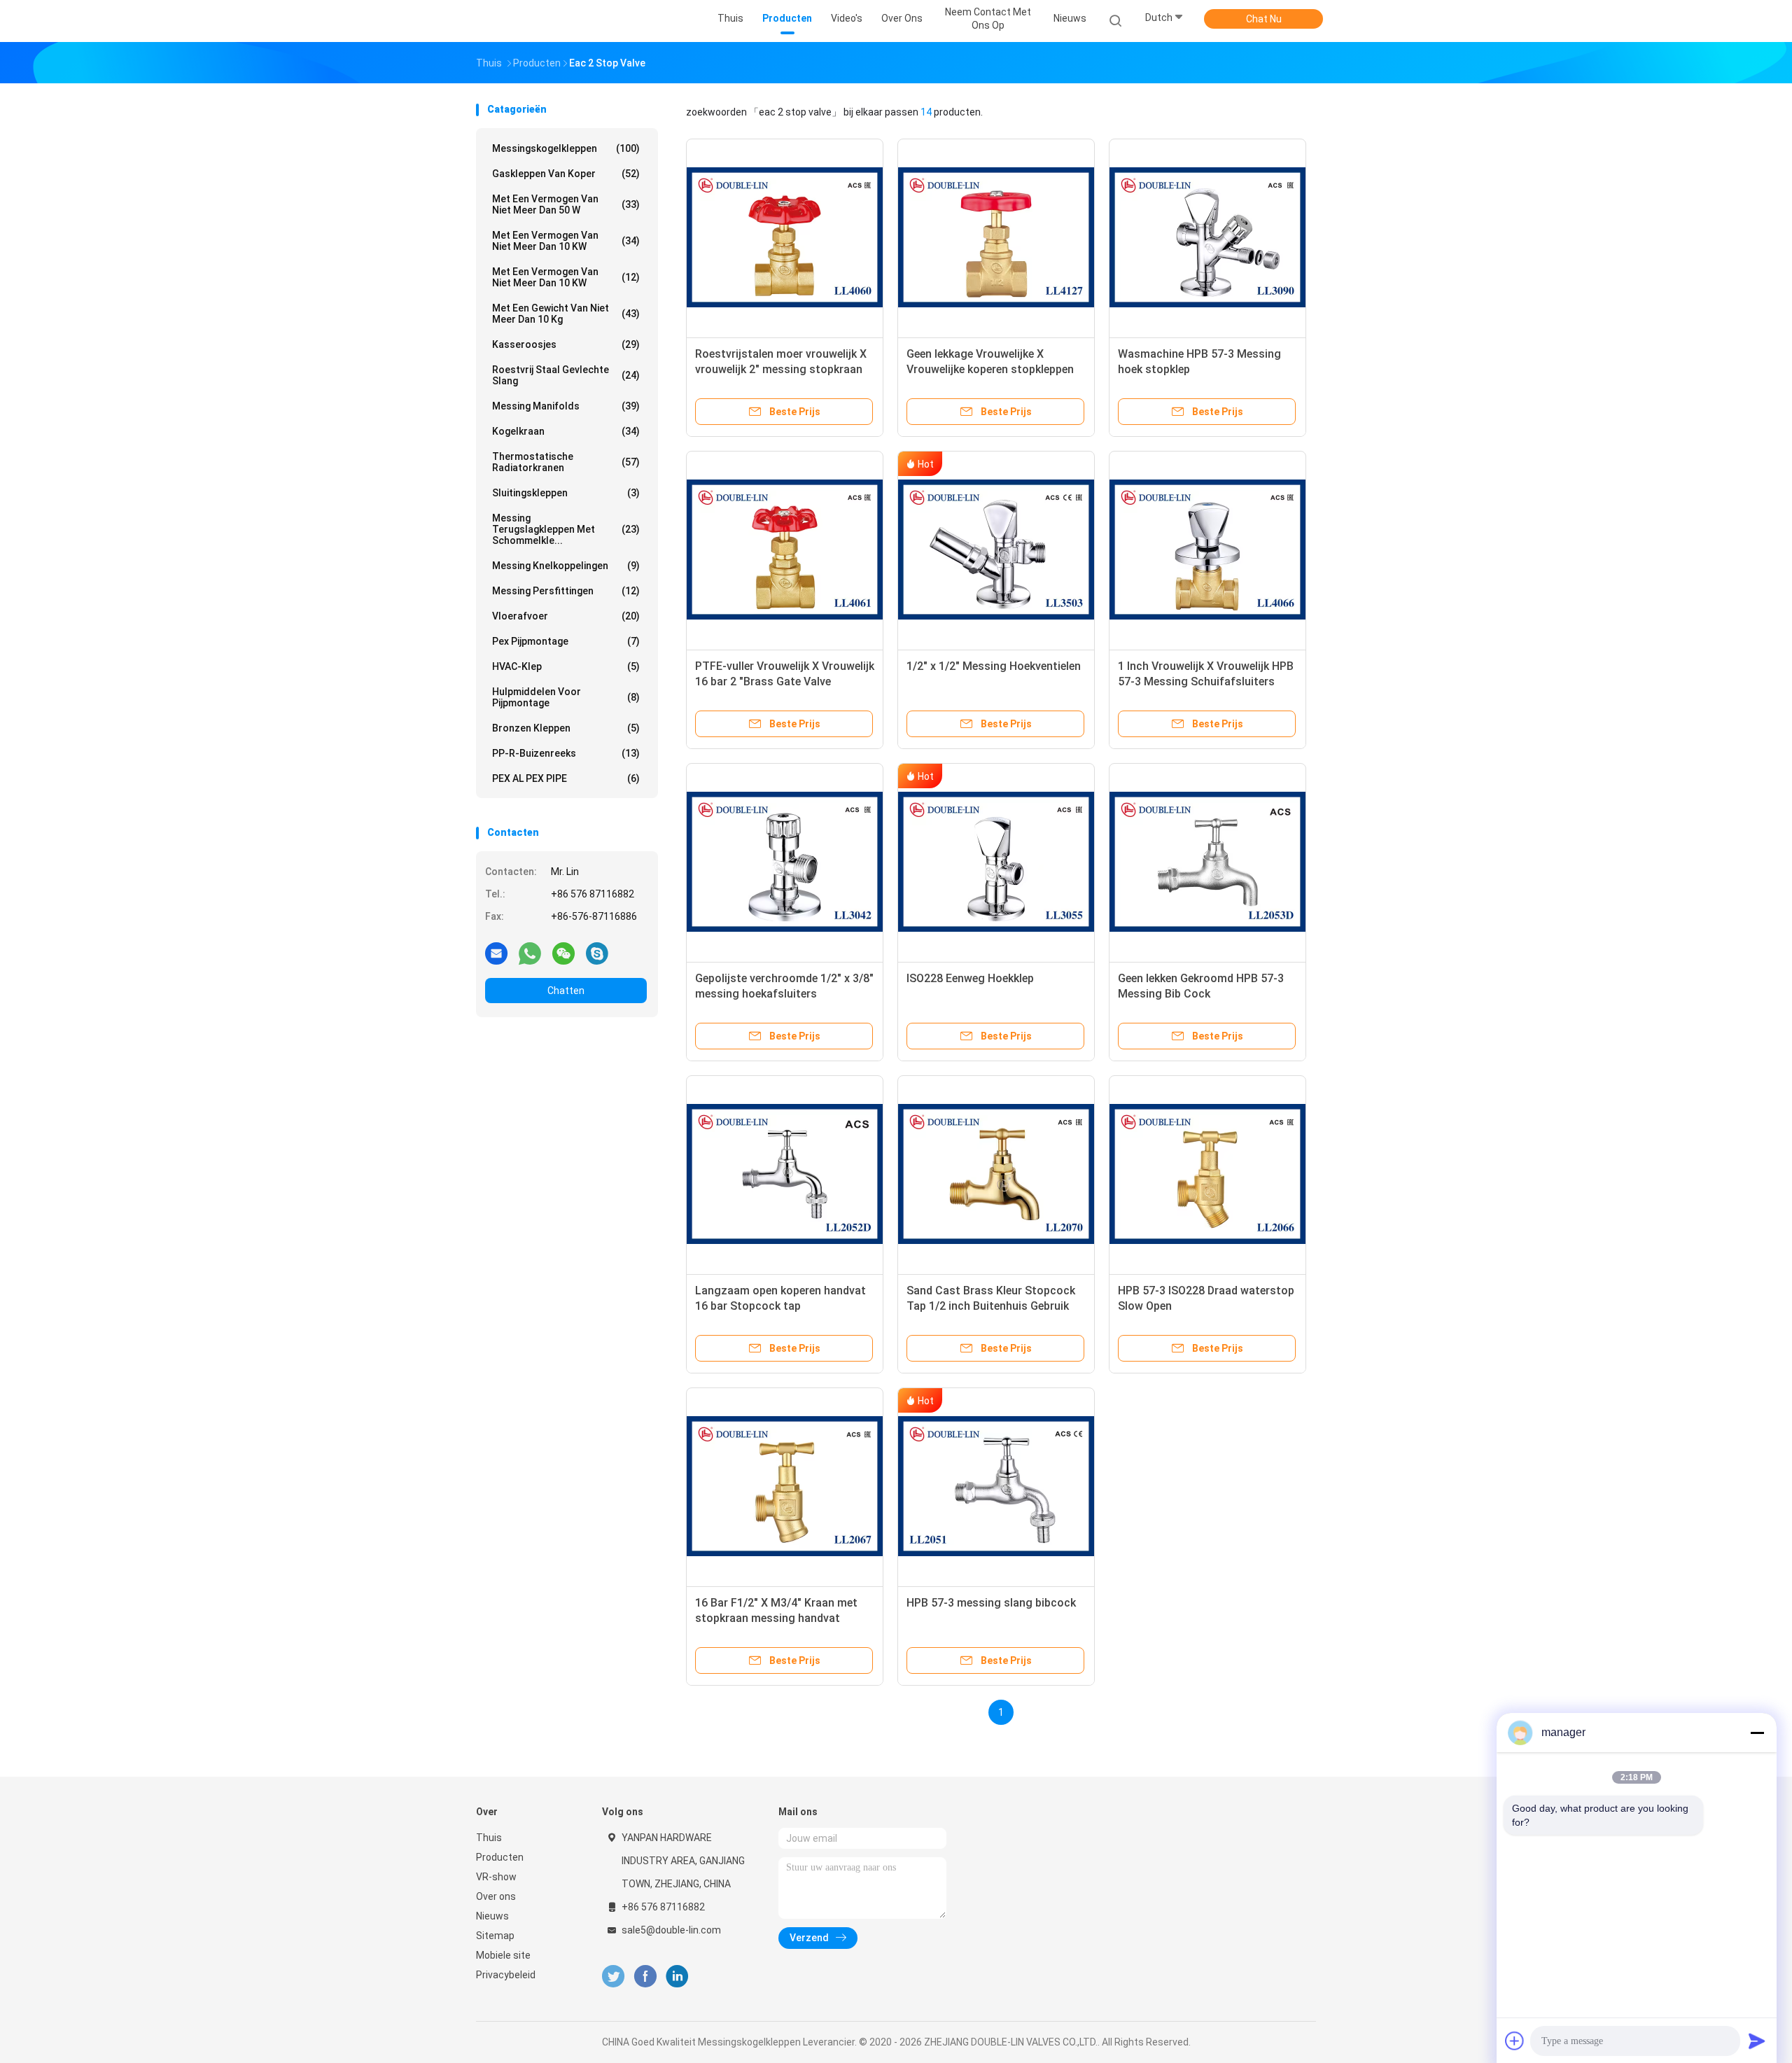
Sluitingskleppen (566, 493)
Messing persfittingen (566, 591)
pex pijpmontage (566, 641)
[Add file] (1515, 2041)
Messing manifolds (566, 406)
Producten (500, 1857)
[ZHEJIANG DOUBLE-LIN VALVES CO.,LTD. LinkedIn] (677, 1977)
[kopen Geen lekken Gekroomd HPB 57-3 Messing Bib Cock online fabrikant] (1207, 862)
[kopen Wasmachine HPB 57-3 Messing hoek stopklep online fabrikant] (1207, 237)
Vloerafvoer (566, 616)
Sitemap (495, 1936)
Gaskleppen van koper (566, 174)
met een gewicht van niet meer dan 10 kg (566, 314)
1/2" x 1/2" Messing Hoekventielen (994, 666)
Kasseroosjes (566, 344)
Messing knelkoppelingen (566, 566)
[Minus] (1757, 1733)
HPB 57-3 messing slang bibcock (991, 1603)
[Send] (1757, 2041)
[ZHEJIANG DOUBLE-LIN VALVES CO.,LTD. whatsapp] (530, 953)
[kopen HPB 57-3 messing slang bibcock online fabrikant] (996, 1486)
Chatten (566, 991)
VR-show (496, 1877)
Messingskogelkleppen (566, 148)
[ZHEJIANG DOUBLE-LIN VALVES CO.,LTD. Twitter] (613, 1977)
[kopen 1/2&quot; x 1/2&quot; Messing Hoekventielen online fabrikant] (996, 550)
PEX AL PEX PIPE (566, 778)
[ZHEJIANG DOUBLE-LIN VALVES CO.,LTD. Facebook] (645, 1977)
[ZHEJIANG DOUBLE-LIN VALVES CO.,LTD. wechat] (563, 953)
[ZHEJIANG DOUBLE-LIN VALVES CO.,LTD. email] (496, 953)
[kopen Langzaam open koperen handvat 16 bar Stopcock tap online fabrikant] (785, 1174)
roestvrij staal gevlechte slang (566, 375)
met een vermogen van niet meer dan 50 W (566, 204)
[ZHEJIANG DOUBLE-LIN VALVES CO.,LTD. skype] (597, 953)
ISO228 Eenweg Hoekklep (970, 978)
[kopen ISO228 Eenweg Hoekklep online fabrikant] (996, 862)
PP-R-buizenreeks (566, 753)
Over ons (496, 1896)
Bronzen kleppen (566, 728)
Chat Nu (1264, 19)
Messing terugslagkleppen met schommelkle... (566, 529)
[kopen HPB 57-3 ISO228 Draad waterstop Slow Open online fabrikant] (1207, 1174)
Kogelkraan (566, 431)
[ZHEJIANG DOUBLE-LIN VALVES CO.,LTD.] (531, 21)
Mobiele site (503, 1955)
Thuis (489, 1838)
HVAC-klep (566, 666)
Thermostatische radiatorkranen (566, 462)
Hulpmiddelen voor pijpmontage (566, 697)
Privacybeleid (506, 1975)
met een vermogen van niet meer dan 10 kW (566, 241)
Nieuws (492, 1916)
